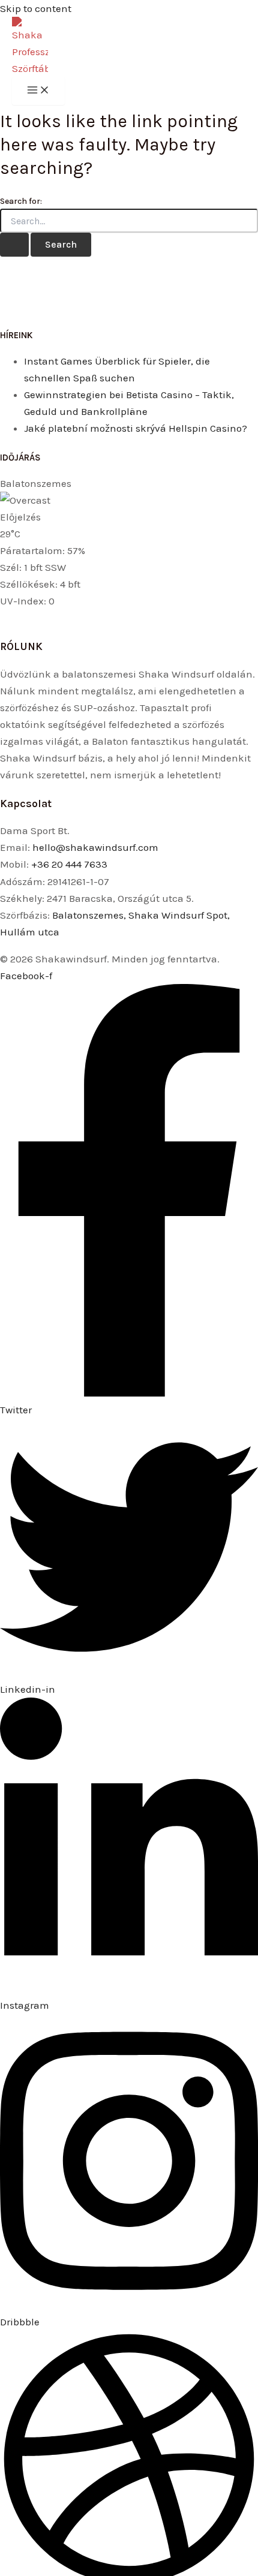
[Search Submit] (14, 245)
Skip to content (36, 8)
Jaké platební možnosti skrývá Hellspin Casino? (136, 428)
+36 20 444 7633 (69, 864)
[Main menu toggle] (38, 91)
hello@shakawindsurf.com (95, 847)
